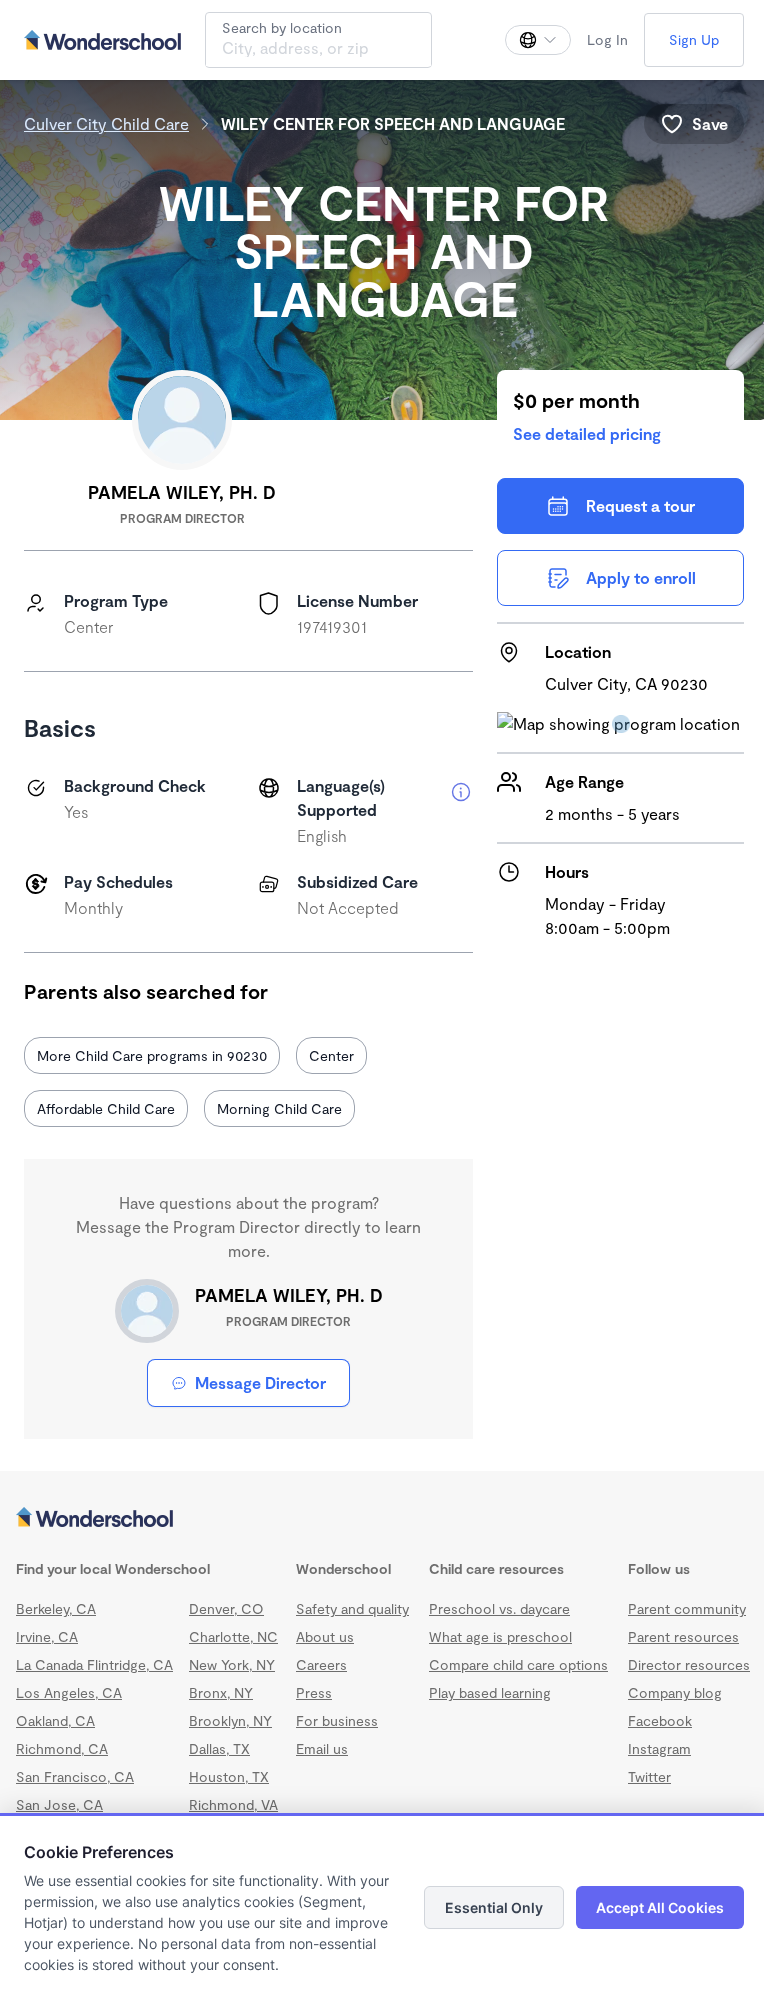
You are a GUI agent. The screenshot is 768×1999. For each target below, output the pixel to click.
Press (314, 1692)
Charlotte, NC (233, 1636)
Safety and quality (352, 1608)
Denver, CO (226, 1608)
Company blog (675, 1692)
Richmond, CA (62, 1748)
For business (337, 1720)
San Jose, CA (59, 1804)
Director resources (689, 1664)
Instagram (659, 1748)
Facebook (660, 1720)
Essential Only (494, 1907)
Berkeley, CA (56, 1608)
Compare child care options (518, 1664)
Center (331, 1055)
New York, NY (232, 1664)
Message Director (260, 1382)
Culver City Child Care (106, 123)
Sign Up (694, 39)
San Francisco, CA (75, 1776)
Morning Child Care (279, 1108)
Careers (321, 1664)
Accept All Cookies (660, 1907)
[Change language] (538, 40)
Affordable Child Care (106, 1108)
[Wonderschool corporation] (384, 1519)
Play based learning (490, 1692)
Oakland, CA (55, 1720)
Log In (607, 39)
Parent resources (683, 1636)
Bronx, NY (221, 1692)
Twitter (649, 1776)
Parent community (687, 1608)
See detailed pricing (587, 433)
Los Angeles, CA (69, 1692)
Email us (322, 1748)
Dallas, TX (219, 1748)
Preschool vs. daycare (499, 1608)
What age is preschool (500, 1636)
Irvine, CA (47, 1636)
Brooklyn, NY (230, 1720)
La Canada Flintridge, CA (94, 1664)
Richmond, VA (233, 1804)
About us (325, 1636)
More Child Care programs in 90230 (152, 1055)
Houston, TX (229, 1776)
